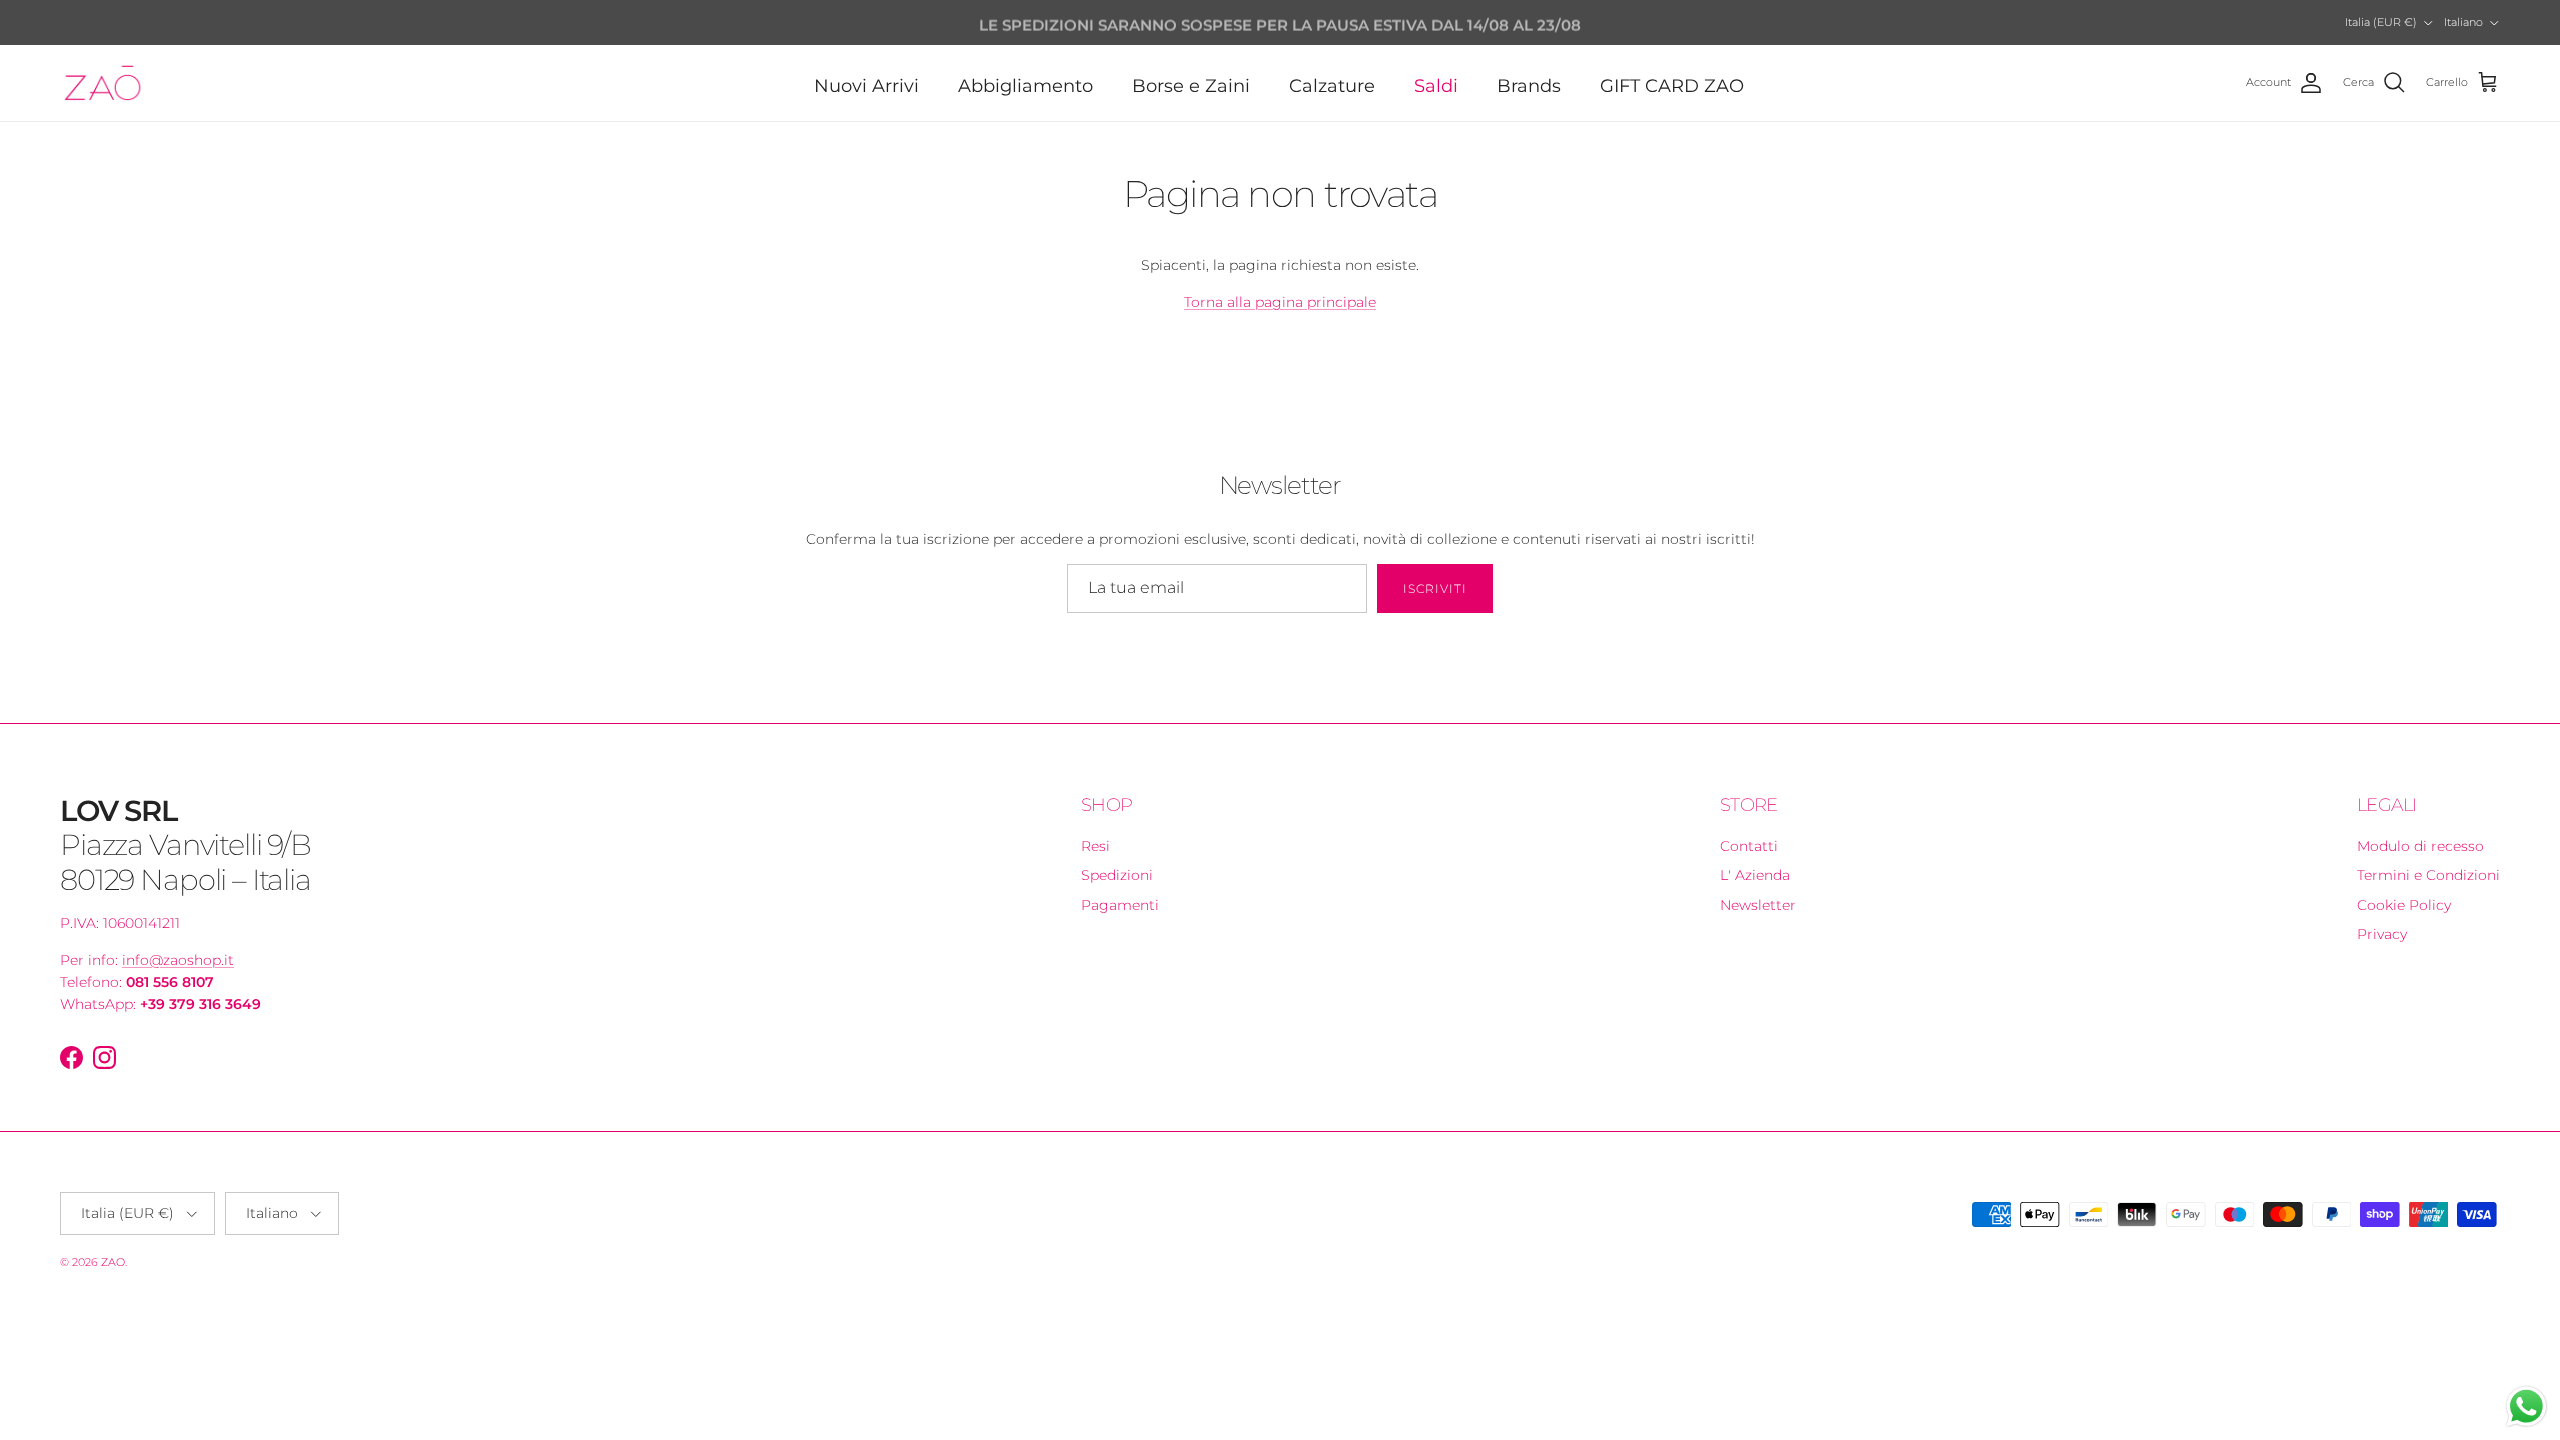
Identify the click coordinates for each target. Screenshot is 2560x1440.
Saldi (1436, 86)
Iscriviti (1435, 588)
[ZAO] (102, 83)
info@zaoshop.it (178, 960)
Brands (1529, 86)
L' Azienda (1755, 875)
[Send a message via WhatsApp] (2526, 1406)
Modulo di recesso (2420, 846)
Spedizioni (1117, 875)
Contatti (1749, 846)
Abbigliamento (1025, 86)
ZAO (113, 1262)
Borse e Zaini (1191, 86)
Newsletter (1758, 905)
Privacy (2382, 934)
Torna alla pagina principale (1280, 302)
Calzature (1332, 86)
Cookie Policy (2404, 905)
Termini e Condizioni (2428, 875)
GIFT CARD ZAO (1672, 86)
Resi (1095, 846)
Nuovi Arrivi (866, 86)
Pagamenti (1120, 905)
